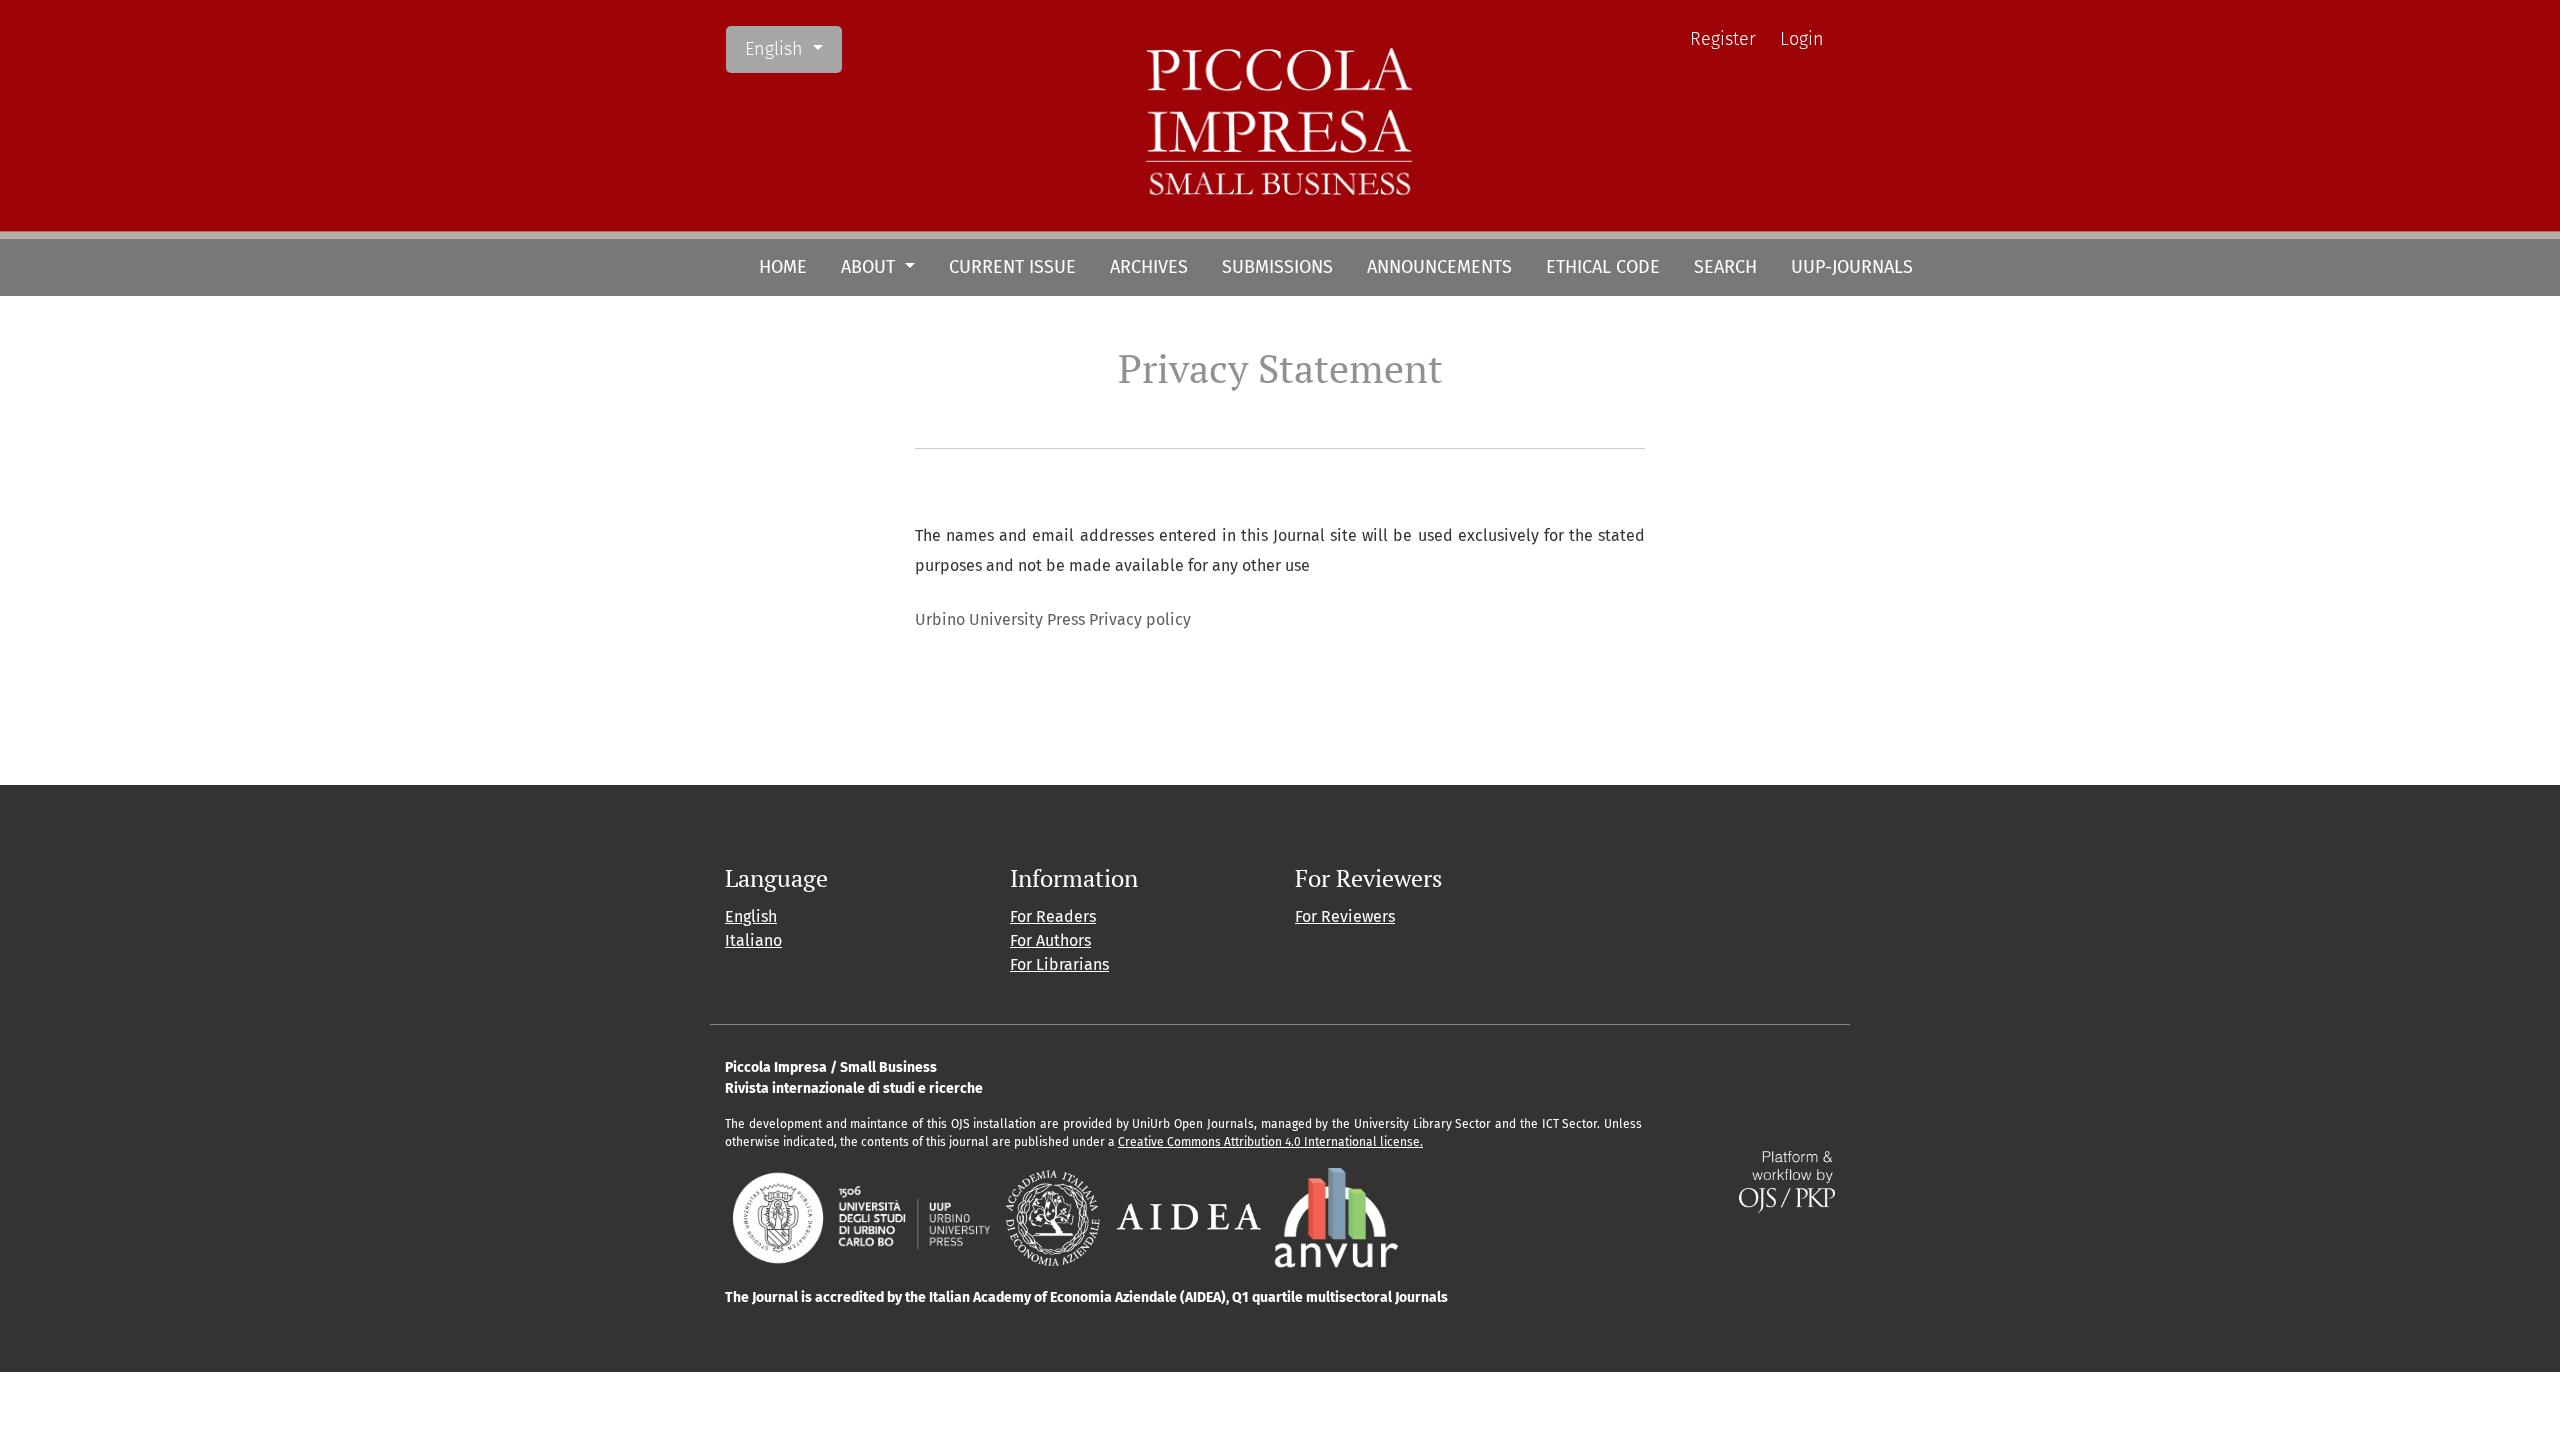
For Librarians (1059, 964)
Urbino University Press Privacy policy (1053, 619)
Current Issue (1012, 267)
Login (1802, 39)
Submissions (1277, 267)
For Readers (1053, 916)
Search (1725, 267)
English (793, 48)
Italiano (753, 940)
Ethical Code (1603, 267)
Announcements (1439, 267)
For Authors (1050, 940)
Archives (1149, 267)
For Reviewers (1345, 916)
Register (1723, 39)
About (870, 267)
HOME (783, 267)
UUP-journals (1852, 267)
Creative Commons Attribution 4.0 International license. (1270, 1142)
